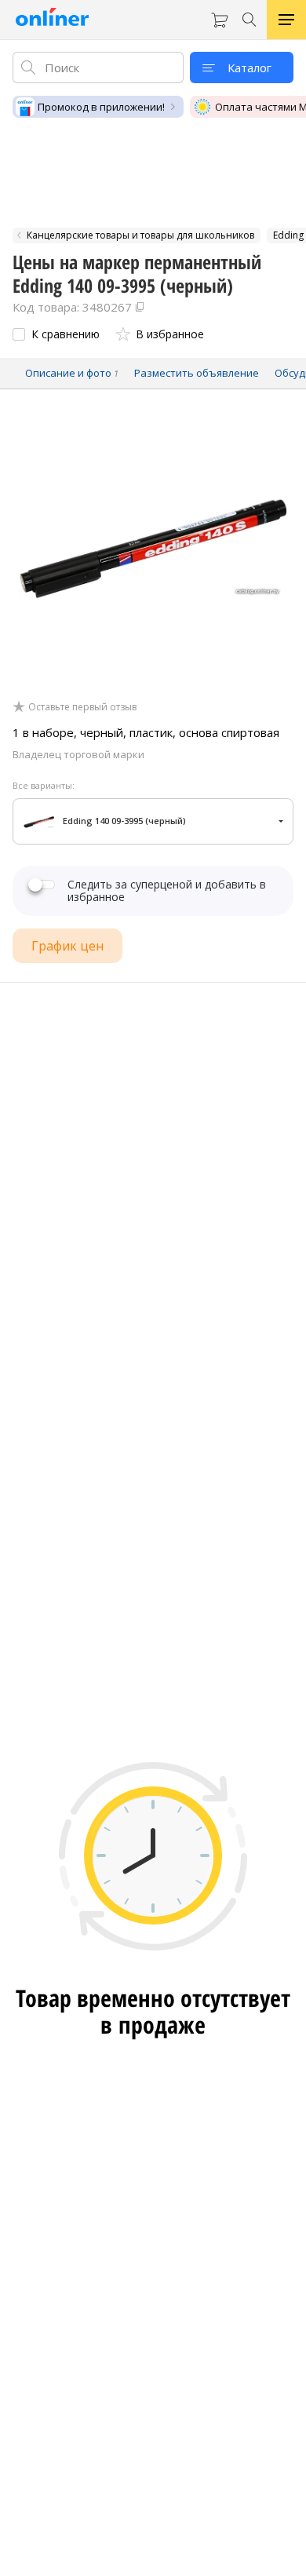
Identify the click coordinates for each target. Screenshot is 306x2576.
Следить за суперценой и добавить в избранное (167, 891)
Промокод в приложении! (101, 107)
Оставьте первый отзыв (82, 707)
